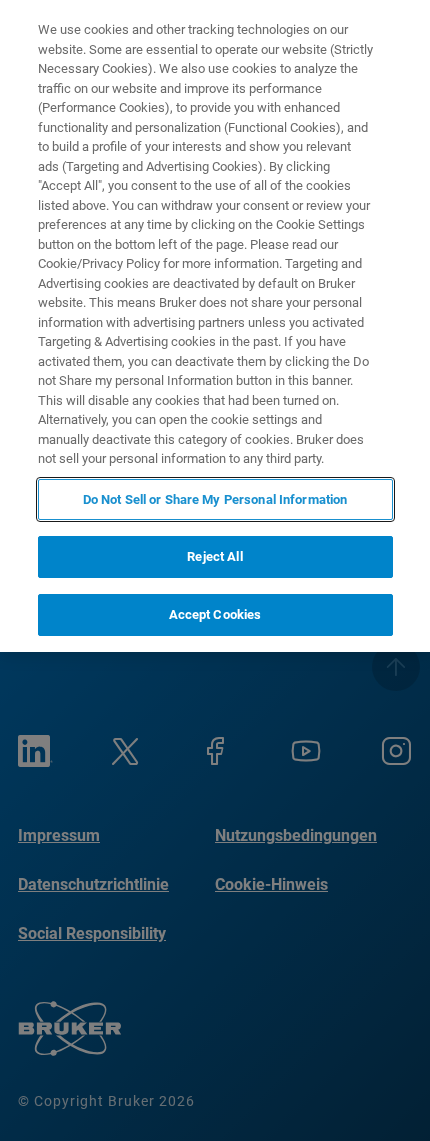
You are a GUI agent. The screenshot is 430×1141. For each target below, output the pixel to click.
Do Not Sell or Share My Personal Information (215, 499)
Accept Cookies (215, 614)
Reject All (214, 556)
